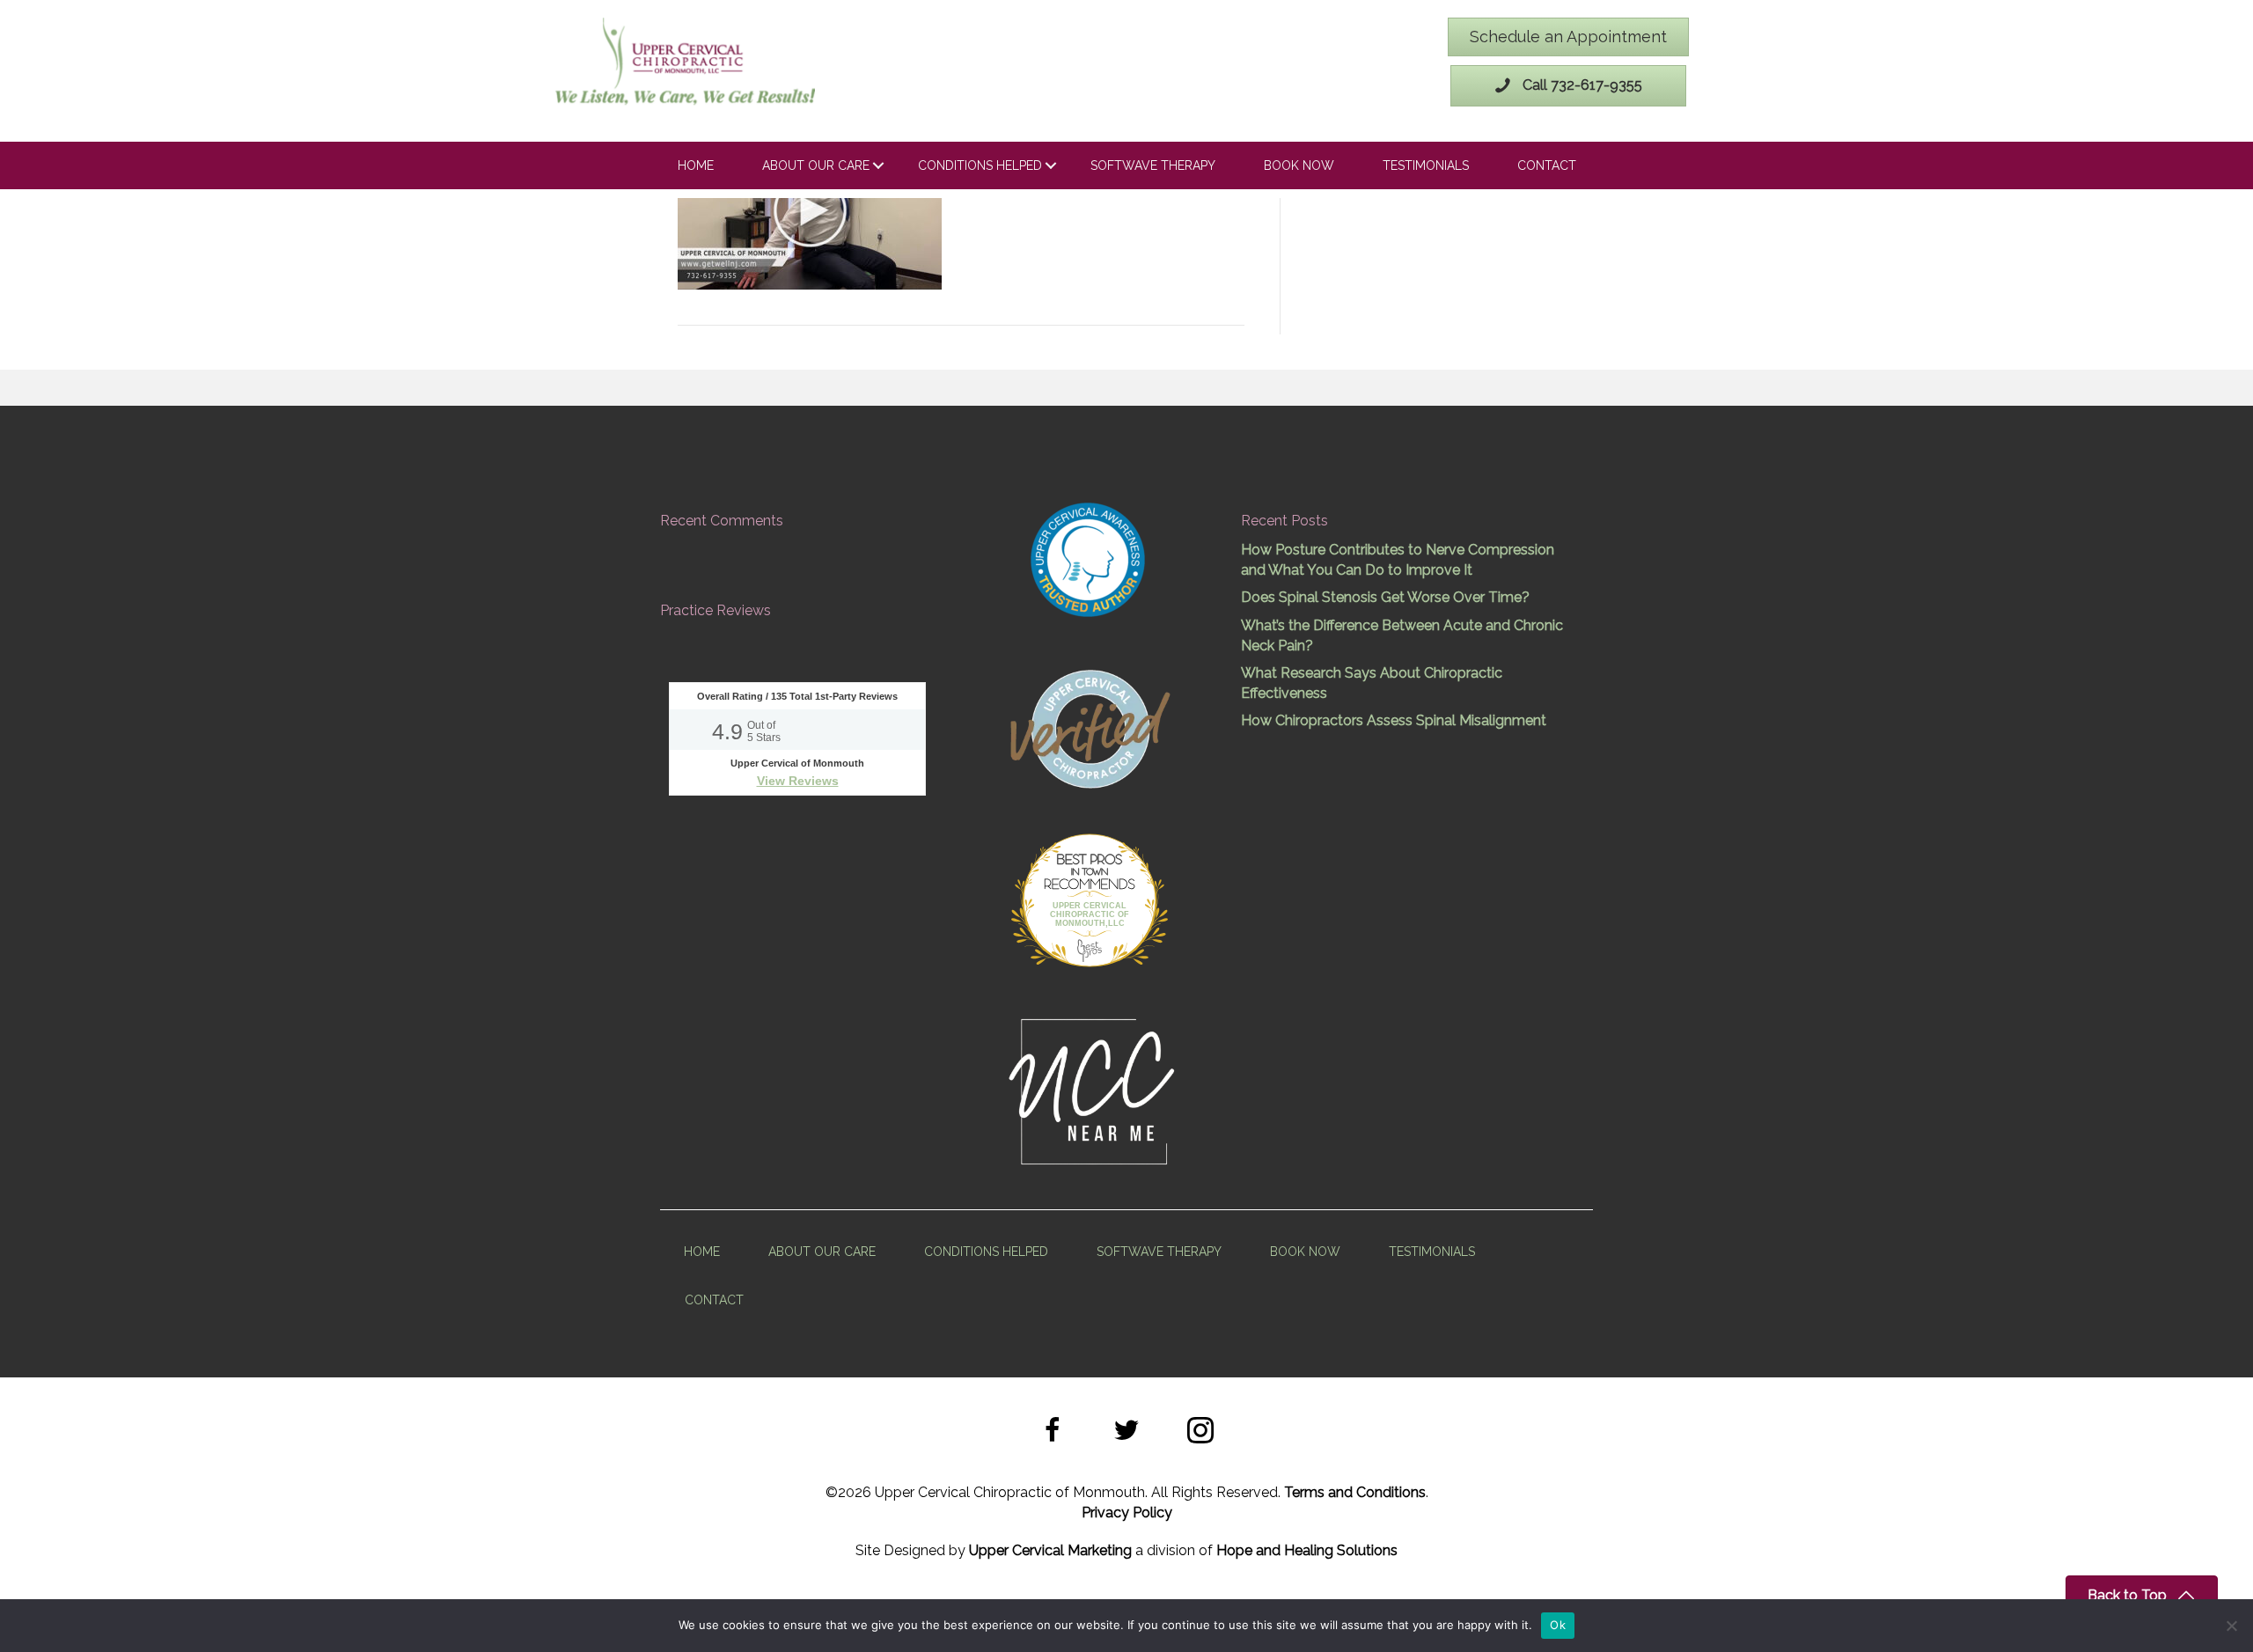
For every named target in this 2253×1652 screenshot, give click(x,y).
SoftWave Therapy (1153, 165)
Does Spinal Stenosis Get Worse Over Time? (1385, 597)
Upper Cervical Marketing (1050, 1550)
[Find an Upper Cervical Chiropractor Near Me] (1093, 1089)
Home (696, 165)
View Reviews (798, 781)
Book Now (1299, 165)
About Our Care (816, 165)
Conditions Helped (980, 165)
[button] (1053, 1433)
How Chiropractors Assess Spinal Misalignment (1394, 720)
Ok (1558, 1625)
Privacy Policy (1127, 1512)
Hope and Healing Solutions (1307, 1550)
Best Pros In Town (1090, 862)
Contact (1547, 165)
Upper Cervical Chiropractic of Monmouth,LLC (1090, 914)
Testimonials (1426, 165)
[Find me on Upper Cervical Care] (1089, 726)
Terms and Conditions (1355, 1492)
